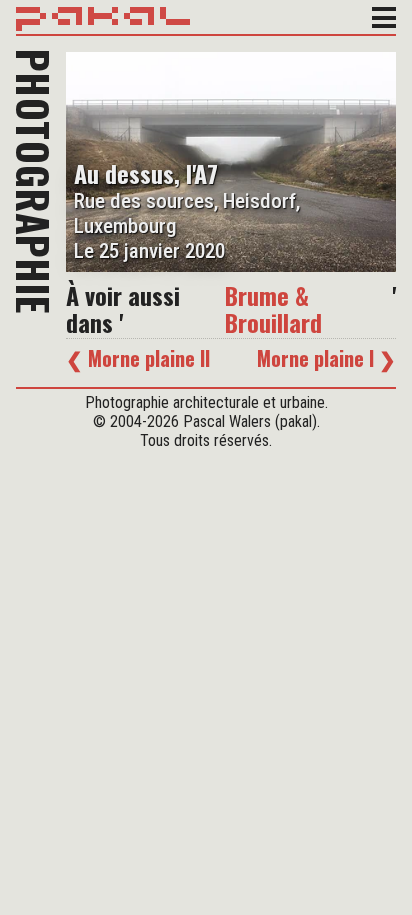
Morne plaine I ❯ (326, 358)
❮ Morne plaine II (138, 358)
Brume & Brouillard (273, 308)
